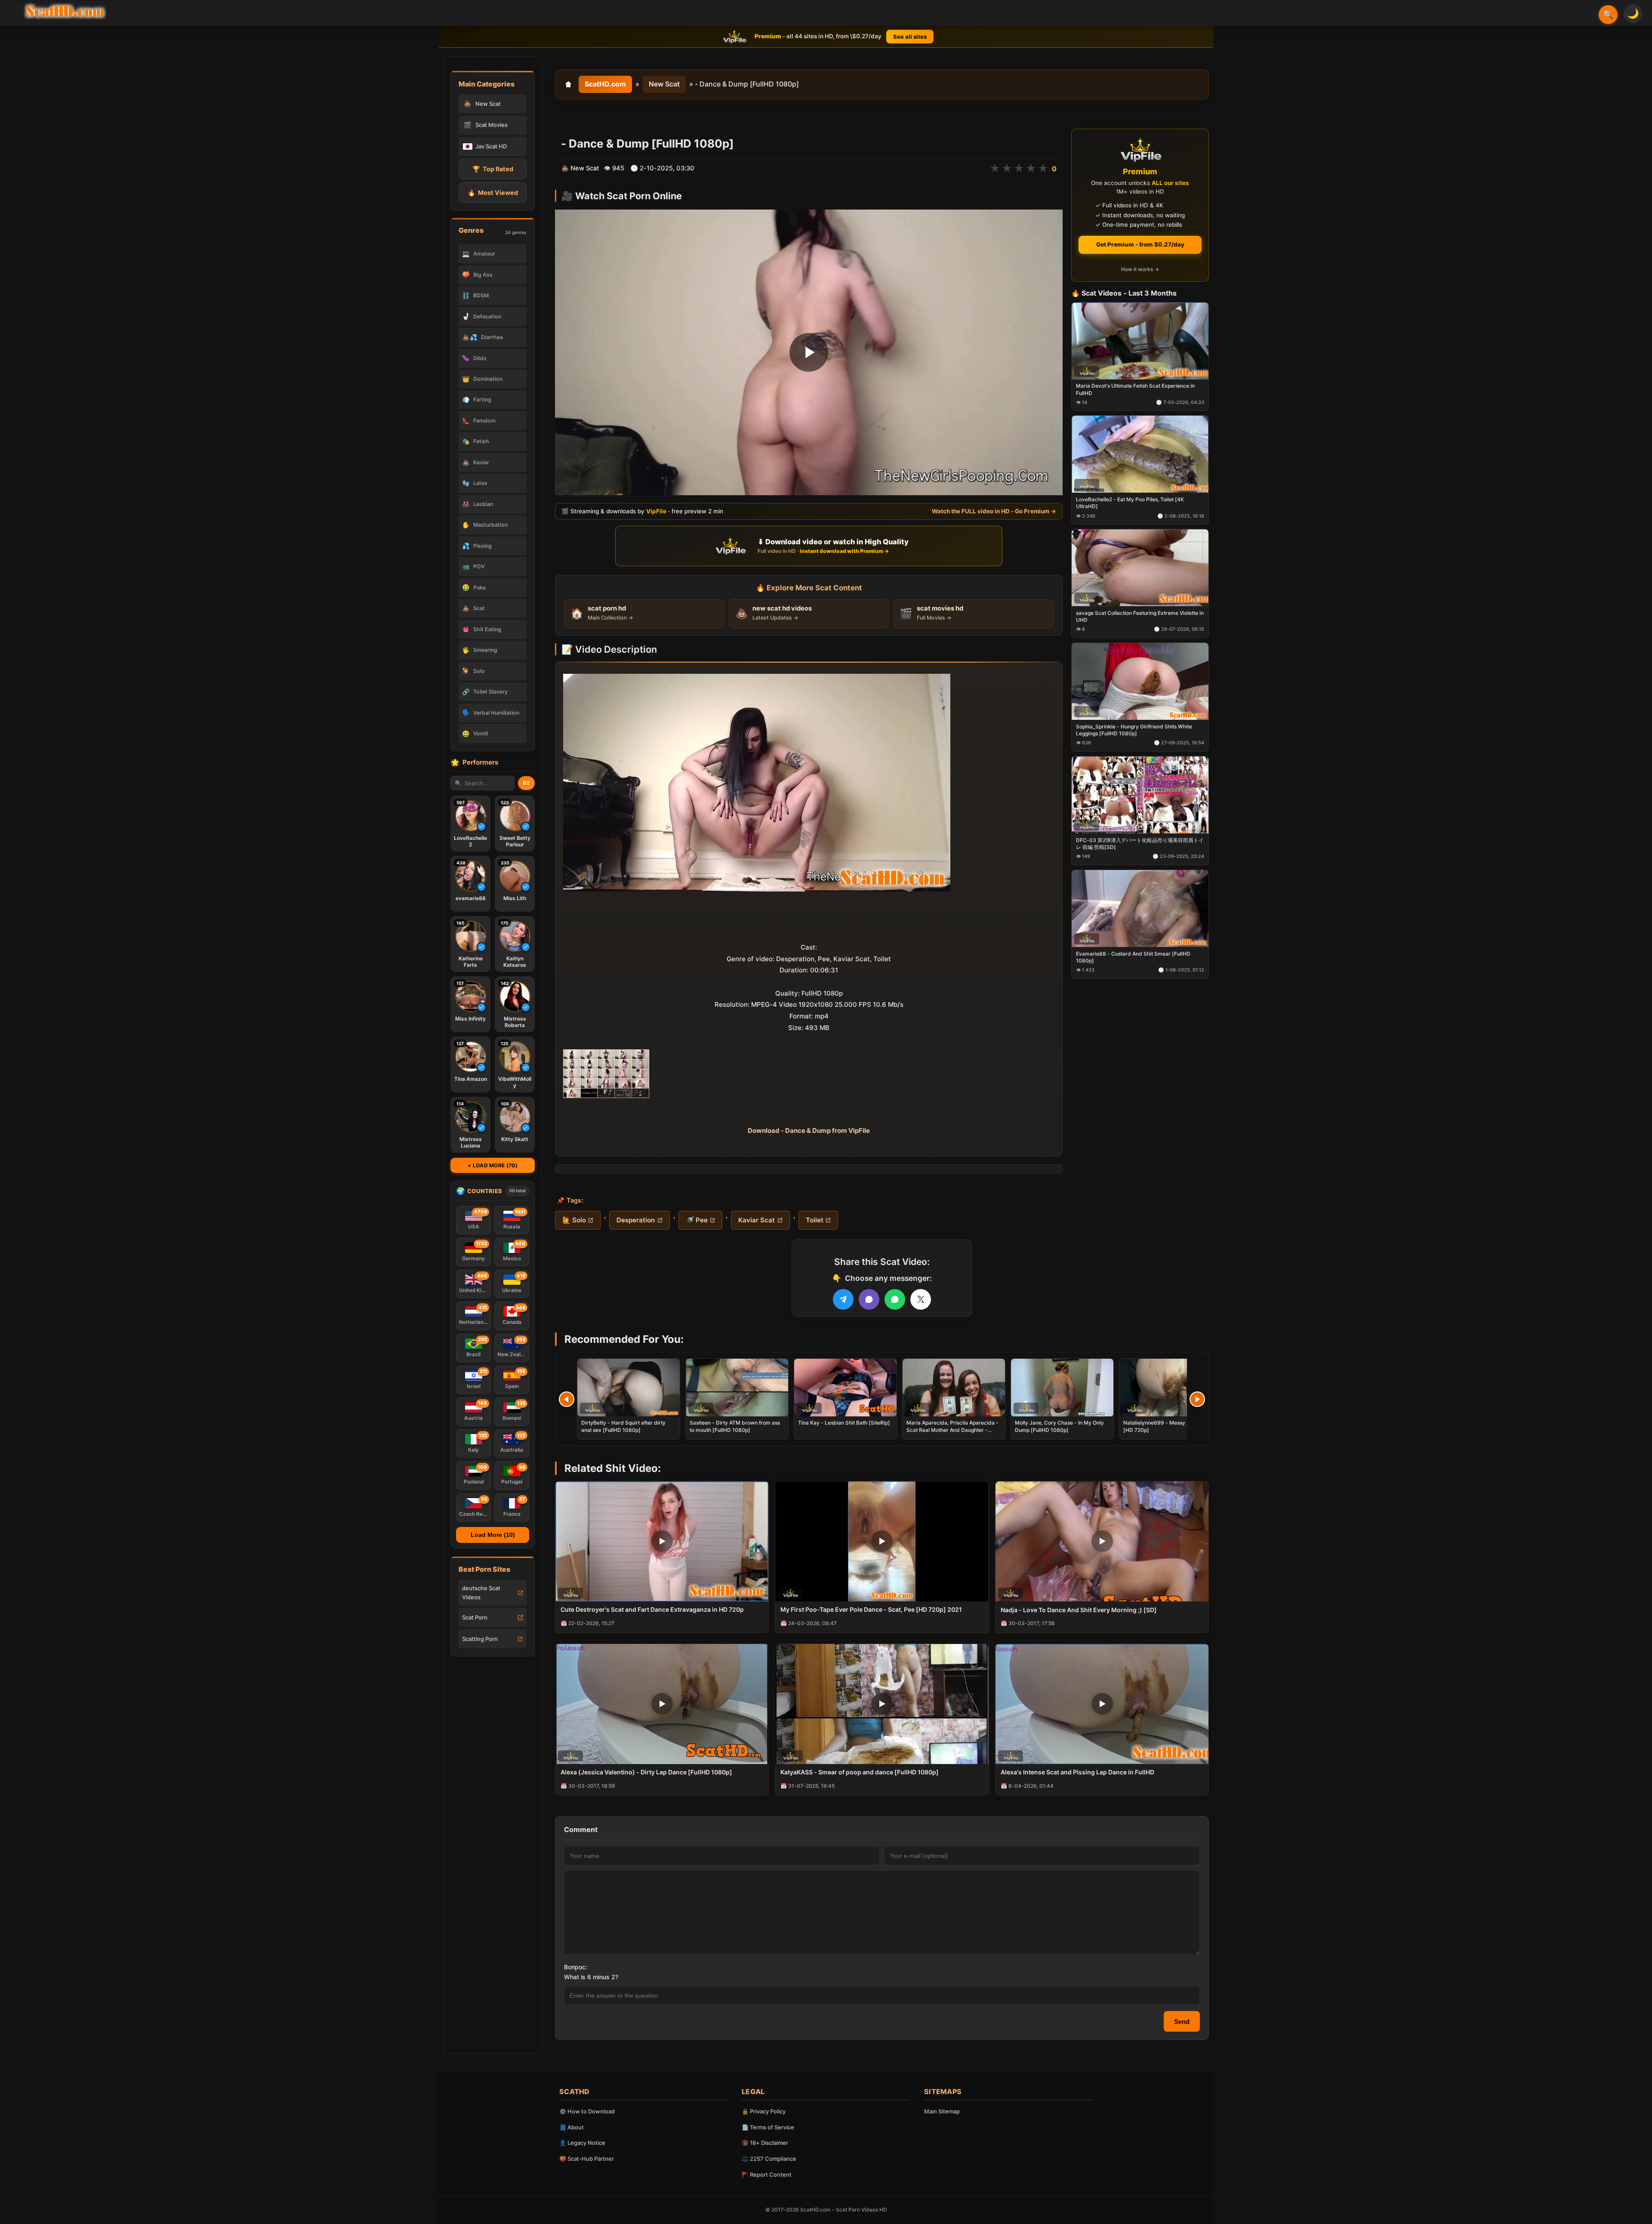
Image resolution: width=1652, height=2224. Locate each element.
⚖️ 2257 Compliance (769, 2159)
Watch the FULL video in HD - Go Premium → (994, 511)
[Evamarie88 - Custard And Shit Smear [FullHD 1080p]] (1140, 908)
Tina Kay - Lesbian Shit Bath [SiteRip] (844, 1423)
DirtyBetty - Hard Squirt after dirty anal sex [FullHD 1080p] (623, 1426)
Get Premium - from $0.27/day (1140, 244)
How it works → (1140, 270)
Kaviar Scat (757, 1220)
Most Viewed (493, 193)
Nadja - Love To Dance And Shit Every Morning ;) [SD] (1079, 1610)
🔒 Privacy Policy (764, 2111)
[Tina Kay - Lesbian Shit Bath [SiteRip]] (845, 1388)
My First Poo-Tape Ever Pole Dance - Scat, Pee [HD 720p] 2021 (871, 1609)
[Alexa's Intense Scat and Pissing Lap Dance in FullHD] (1102, 1704)
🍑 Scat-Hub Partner (587, 2159)
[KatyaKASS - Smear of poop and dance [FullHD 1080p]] (882, 1704)
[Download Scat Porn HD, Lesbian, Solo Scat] (65, 11)
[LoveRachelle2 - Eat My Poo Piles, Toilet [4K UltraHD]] (1140, 455)
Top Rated (493, 169)
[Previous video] (567, 1399)
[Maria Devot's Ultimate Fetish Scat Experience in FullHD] (1140, 341)
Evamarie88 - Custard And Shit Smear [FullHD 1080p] (1133, 957)
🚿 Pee (697, 1220)
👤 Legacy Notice (582, 2143)
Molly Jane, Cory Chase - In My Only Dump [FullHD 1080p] (1059, 1426)
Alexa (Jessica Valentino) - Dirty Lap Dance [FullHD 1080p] (646, 1772)
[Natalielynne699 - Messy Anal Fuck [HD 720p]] (1171, 1388)
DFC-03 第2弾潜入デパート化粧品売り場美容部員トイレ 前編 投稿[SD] (1140, 844)
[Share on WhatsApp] (895, 1299)
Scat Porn (475, 1617)
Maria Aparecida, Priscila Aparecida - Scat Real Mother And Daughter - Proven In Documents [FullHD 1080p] (952, 1430)
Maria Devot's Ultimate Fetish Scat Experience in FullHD (1135, 390)
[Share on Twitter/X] (921, 1299)
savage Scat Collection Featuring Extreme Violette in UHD (1140, 616)
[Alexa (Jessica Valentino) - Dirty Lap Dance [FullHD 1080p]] (662, 1704)
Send (1182, 2022)
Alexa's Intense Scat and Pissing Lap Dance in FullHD (1077, 1772)
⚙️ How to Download (587, 2111)
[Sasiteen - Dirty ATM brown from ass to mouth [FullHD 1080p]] (737, 1388)
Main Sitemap (942, 2111)
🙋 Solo (574, 1220)
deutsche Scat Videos (481, 1593)
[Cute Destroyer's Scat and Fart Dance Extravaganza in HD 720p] (662, 1541)
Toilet (815, 1220)
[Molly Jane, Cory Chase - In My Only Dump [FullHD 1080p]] (1062, 1388)
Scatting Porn (480, 1639)
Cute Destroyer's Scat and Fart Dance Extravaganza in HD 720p (652, 1609)
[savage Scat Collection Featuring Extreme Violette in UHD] (1140, 568)
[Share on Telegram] (843, 1299)
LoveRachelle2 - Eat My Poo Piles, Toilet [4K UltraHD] (1130, 503)
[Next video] (1197, 1399)
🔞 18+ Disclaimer (765, 2143)
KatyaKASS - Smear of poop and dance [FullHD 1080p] (860, 1772)
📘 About (572, 2127)
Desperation (636, 1220)
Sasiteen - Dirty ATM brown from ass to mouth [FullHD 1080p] (735, 1426)
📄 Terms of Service (768, 2127)
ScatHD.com (605, 84)
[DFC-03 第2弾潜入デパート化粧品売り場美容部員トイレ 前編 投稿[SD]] (1140, 795)
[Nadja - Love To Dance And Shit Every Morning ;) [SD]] (1102, 1541)
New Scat (664, 84)
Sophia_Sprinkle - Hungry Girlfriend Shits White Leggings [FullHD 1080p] (1134, 730)
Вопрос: (576, 1967)
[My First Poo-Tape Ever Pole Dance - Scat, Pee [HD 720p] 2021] (882, 1541)
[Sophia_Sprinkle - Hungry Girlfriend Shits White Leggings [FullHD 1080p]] (1140, 681)
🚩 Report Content (767, 2175)
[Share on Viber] (869, 1299)
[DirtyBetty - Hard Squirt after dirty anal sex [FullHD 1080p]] (629, 1388)
